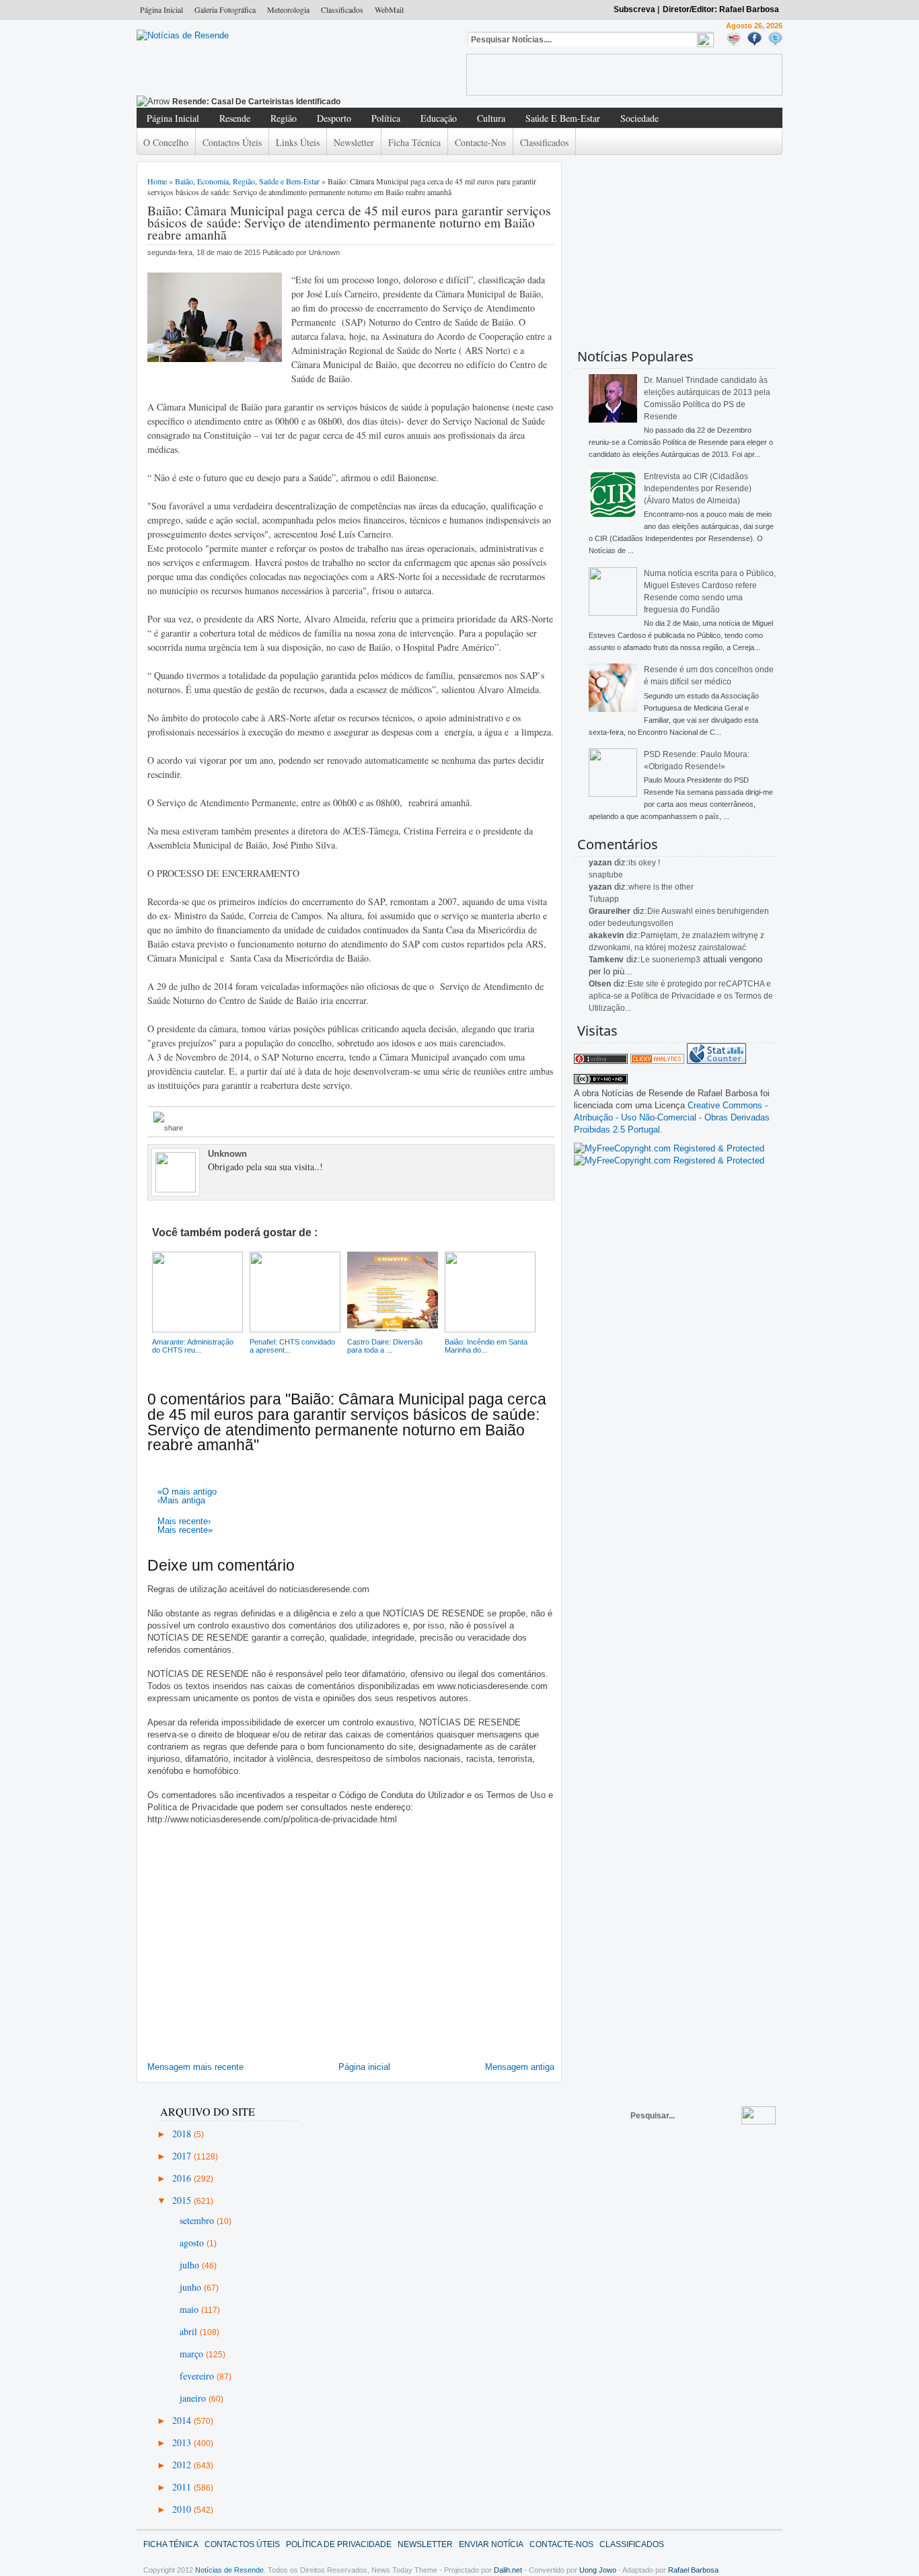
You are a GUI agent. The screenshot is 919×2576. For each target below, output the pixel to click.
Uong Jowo (598, 2570)
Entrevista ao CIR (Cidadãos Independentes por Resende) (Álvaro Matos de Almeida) (698, 489)
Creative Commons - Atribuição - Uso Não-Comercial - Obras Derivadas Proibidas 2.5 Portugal (672, 1117)
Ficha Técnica (414, 142)
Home (157, 181)
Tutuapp (604, 899)
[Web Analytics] (657, 1061)
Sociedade (639, 118)
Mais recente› (184, 1521)
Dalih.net (508, 2570)
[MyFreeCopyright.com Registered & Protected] (669, 1148)
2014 (183, 2420)
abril (190, 2331)
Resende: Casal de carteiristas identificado (256, 102)
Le (646, 960)
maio (190, 2309)
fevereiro (198, 2376)
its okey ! (644, 863)
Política (386, 118)
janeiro (194, 2398)
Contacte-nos (480, 142)
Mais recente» (185, 1530)
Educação (439, 118)
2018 (183, 2134)
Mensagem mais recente (195, 2067)
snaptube (606, 875)
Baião (184, 181)
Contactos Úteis (232, 142)
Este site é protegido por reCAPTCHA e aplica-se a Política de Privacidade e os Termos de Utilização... (681, 996)
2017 (183, 2156)
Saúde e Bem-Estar (563, 118)
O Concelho (166, 142)
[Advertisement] (624, 75)
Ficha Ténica (171, 2544)
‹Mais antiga (181, 1500)
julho (191, 2265)
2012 (183, 2465)
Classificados (342, 9)
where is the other (661, 887)
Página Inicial (161, 9)
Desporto (334, 118)
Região (284, 118)
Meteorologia (288, 9)
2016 (183, 2178)
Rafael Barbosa (693, 2570)
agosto (193, 2243)
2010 (183, 2509)
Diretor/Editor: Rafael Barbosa (721, 9)
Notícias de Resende (229, 2570)
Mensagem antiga (520, 2067)
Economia (213, 181)
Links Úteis (298, 142)
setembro (198, 2220)
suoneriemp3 (676, 960)
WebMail (389, 9)
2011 (183, 2487)
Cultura (491, 118)
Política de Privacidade (339, 2544)
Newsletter (354, 142)
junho (192, 2287)
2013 (183, 2442)
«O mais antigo (187, 1492)
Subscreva (634, 9)
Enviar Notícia (491, 2544)
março (193, 2354)
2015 (183, 2200)
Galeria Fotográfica (225, 9)
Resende (235, 118)
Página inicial (364, 2067)
